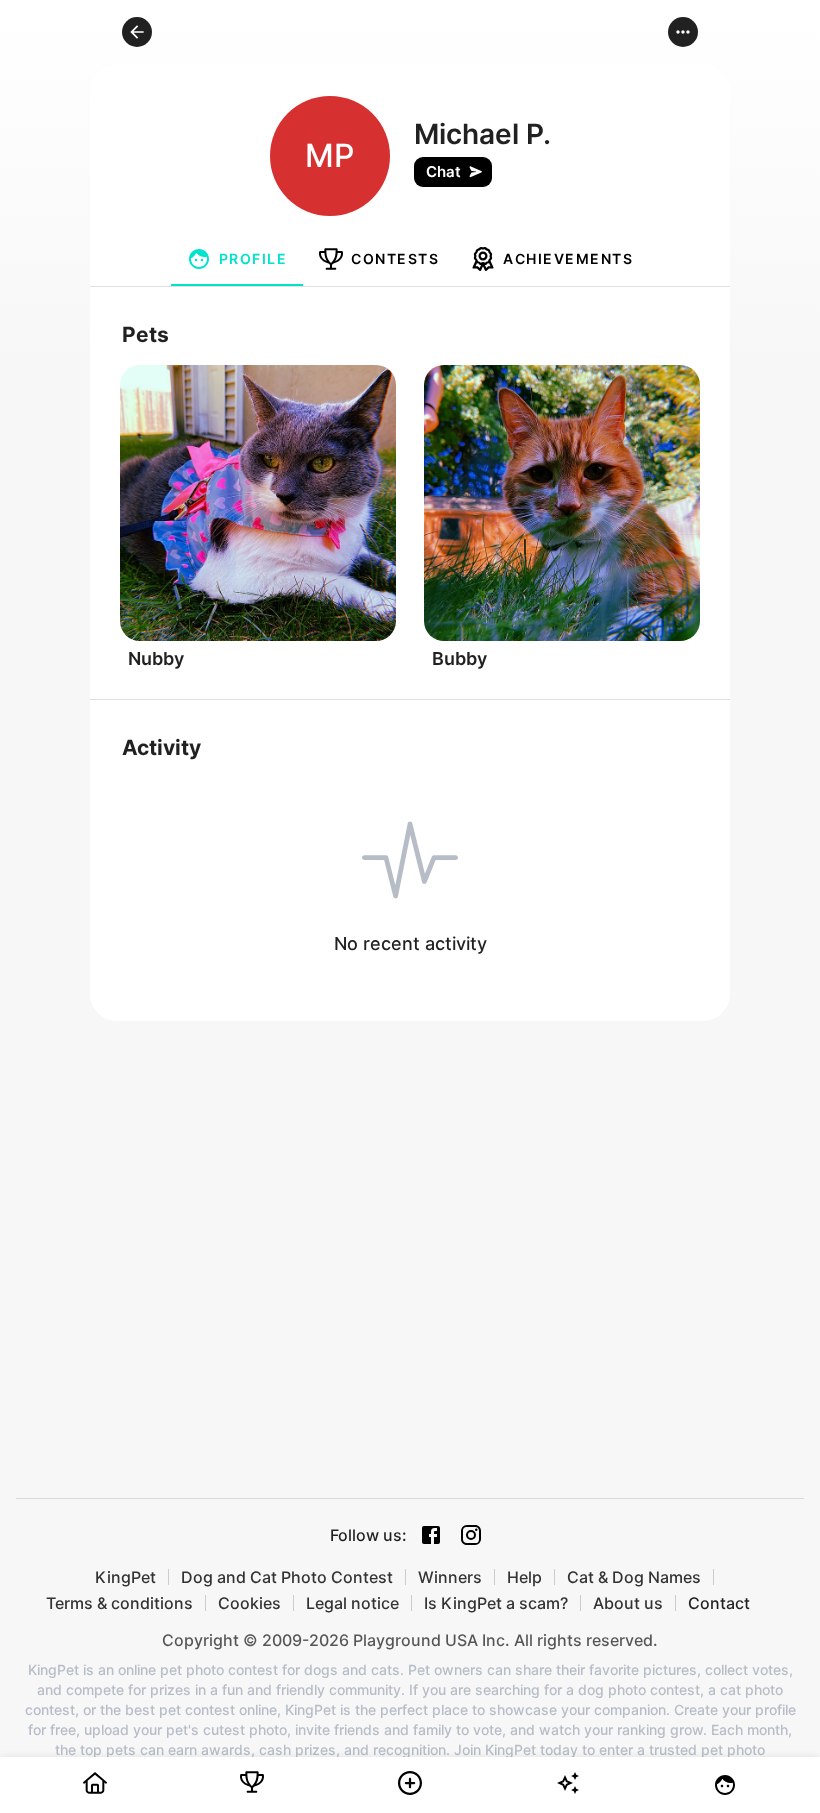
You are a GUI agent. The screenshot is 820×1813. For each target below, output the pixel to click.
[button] (137, 32)
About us (628, 1603)
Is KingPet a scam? (496, 1603)
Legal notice (352, 1603)
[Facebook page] (431, 1535)
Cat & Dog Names (634, 1577)
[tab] (237, 259)
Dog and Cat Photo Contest (287, 1577)
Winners (450, 1577)
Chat (443, 171)
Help (524, 1577)
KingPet (125, 1577)
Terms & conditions (119, 1603)
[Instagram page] (471, 1535)
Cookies (249, 1603)
